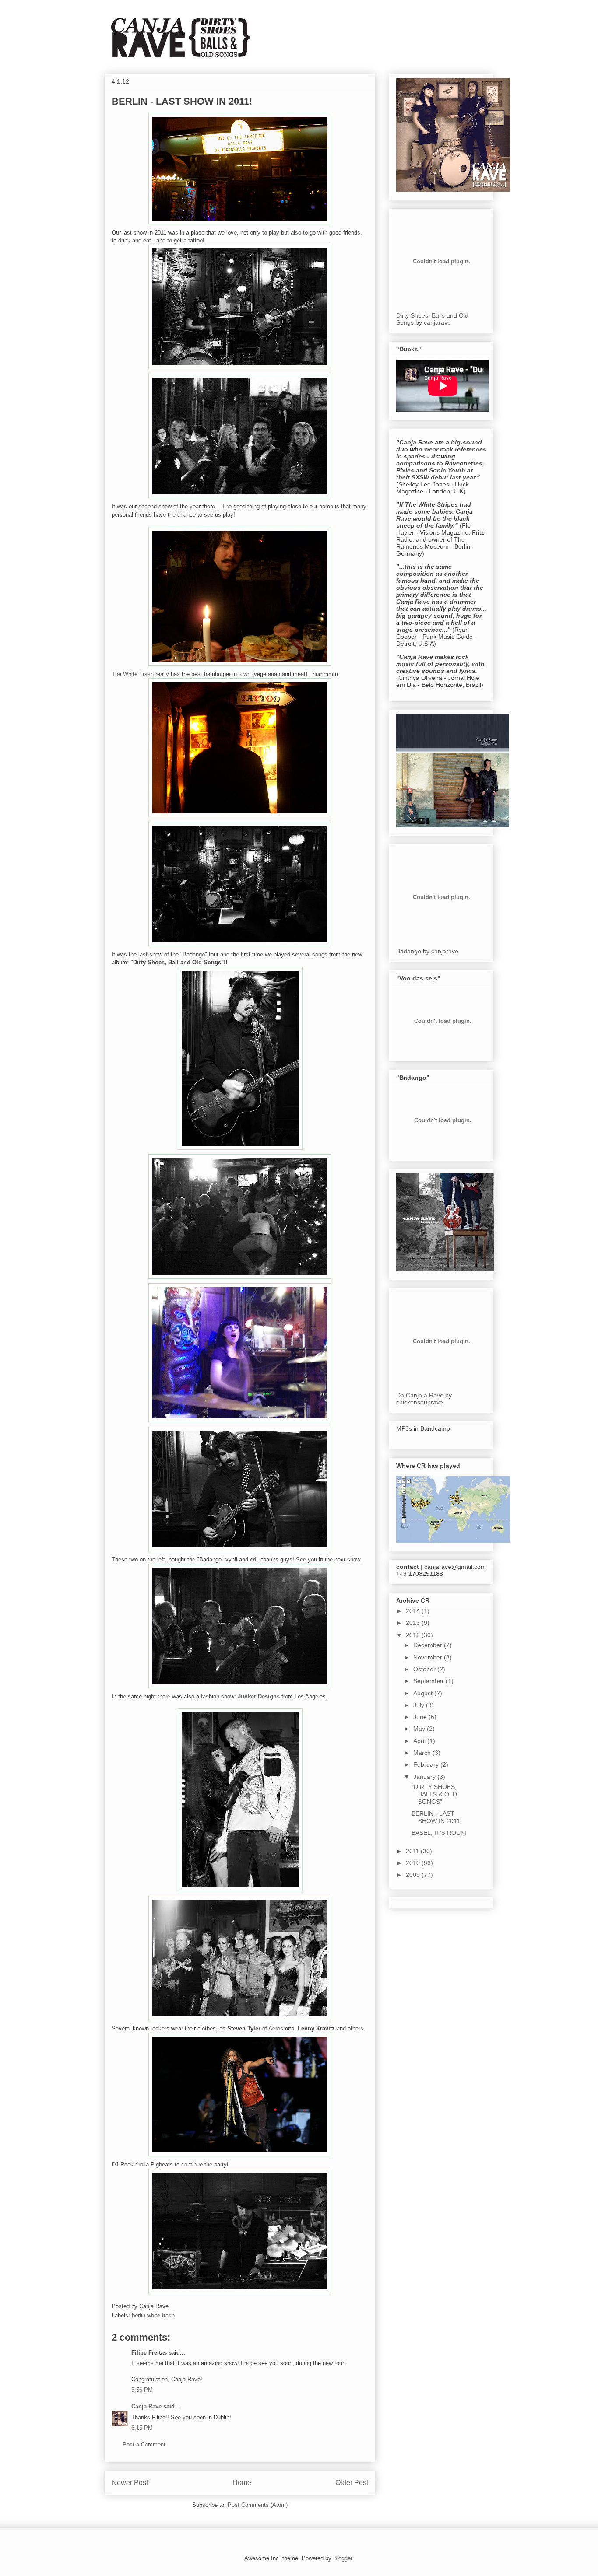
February (427, 1764)
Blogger (343, 2558)
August (424, 1693)
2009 (414, 1875)
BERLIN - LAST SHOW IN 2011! (182, 101)
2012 (414, 1635)
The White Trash (133, 674)
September (429, 1681)
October (425, 1669)
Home (242, 2483)
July (420, 1705)
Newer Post (130, 2483)
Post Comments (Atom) (258, 2505)
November (429, 1657)
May (420, 1729)
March (423, 1753)
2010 (414, 1863)
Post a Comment (144, 2445)
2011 (413, 1851)
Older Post (352, 2483)
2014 (414, 1611)
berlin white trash (153, 2315)
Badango (409, 951)
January (425, 1777)
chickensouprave (420, 1402)
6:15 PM (142, 2428)
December (429, 1645)
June (421, 1717)
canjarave (437, 322)
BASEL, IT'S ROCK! (439, 1833)
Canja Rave (146, 2406)
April (420, 1741)
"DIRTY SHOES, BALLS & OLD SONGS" (434, 1794)
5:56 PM (142, 2390)
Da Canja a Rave (420, 1395)
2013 (414, 1623)
